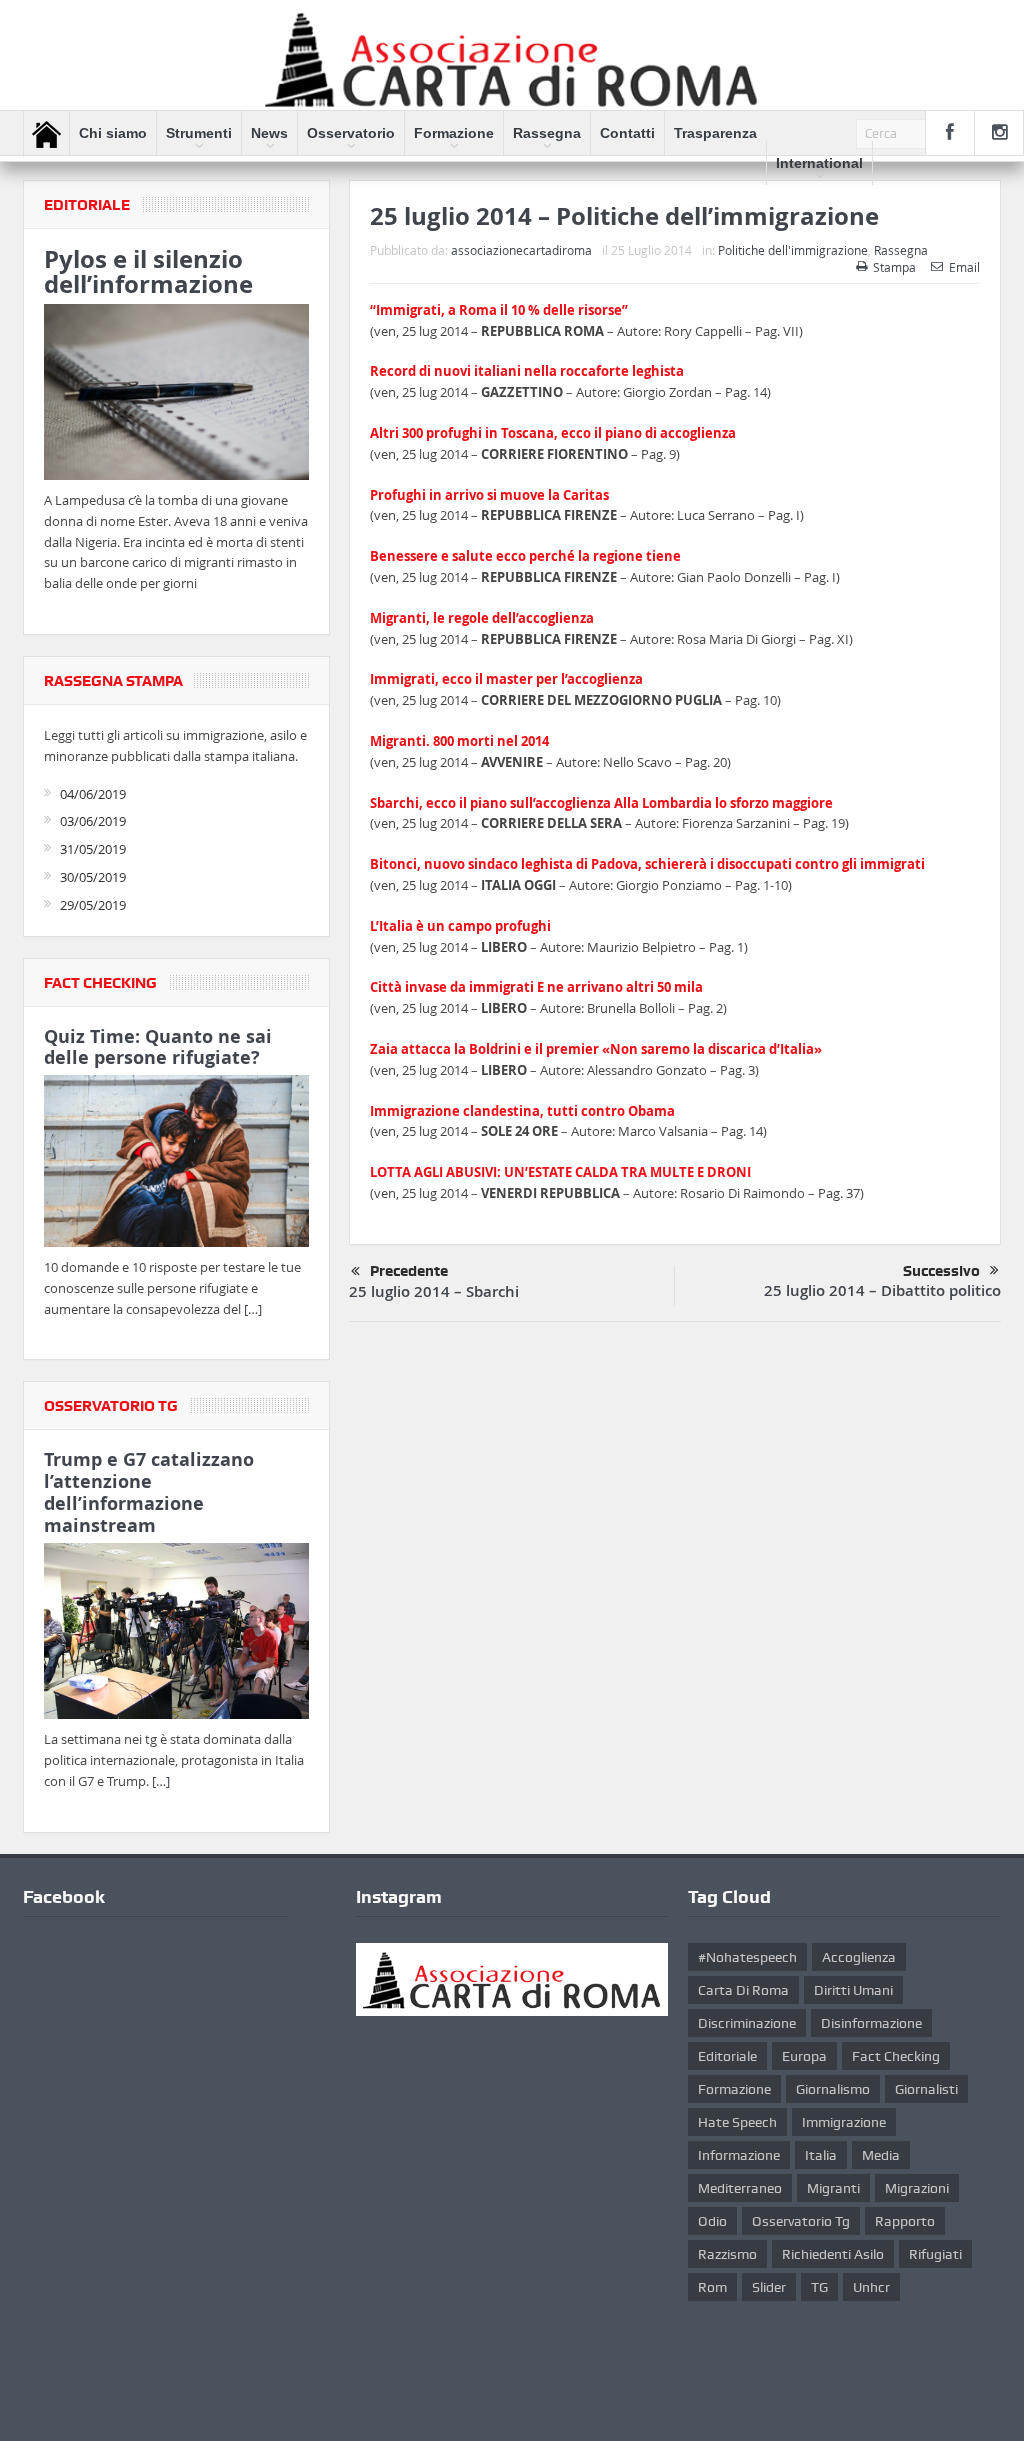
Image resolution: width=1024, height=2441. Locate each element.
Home (46, 134)
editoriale (727, 2056)
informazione (739, 2155)
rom (712, 2287)
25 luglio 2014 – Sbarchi (434, 1291)
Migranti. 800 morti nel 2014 (459, 741)
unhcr (871, 2287)
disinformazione (871, 2023)
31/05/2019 (93, 849)
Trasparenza (715, 133)
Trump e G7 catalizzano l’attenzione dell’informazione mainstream (149, 1492)
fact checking (896, 2056)
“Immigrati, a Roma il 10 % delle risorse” (499, 310)
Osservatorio (351, 133)
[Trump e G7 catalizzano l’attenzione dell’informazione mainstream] (176, 1634)
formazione (734, 2089)
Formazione (454, 133)
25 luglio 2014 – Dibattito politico (882, 1290)
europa (804, 2056)
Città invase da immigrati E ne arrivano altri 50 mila (536, 987)
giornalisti (926, 2089)
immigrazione (844, 2122)
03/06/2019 (93, 821)
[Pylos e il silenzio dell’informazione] (176, 395)
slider (769, 2287)
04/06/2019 (93, 794)
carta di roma (743, 1990)
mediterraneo (740, 2188)
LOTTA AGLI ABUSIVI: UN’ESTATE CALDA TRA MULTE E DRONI (560, 1172)
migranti (833, 2188)
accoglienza (859, 1957)
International (819, 163)
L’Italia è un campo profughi (460, 926)
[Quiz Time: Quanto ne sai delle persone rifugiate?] (176, 1165)
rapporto (905, 2221)
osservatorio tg (801, 2221)
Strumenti (199, 133)
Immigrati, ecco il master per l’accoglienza (506, 679)
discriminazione (747, 2023)
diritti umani (853, 1990)
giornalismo (833, 2089)
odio (712, 2221)
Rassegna (547, 133)
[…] (253, 1309)
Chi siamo (113, 133)
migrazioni (917, 2188)
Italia (821, 2155)
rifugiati (935, 2254)
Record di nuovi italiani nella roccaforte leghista (527, 371)
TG (819, 2287)
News (269, 133)
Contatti (627, 133)
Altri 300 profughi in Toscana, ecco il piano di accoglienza (553, 433)
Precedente (409, 1271)
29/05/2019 (93, 905)
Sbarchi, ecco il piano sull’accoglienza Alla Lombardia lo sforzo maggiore (601, 803)
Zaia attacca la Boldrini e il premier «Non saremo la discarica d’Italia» (596, 1049)
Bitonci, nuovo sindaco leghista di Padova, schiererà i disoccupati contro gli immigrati (647, 864)
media (881, 2155)
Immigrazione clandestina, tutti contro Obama (522, 1111)
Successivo (941, 1271)
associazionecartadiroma (521, 250)
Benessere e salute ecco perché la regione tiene (525, 556)
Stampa (894, 267)
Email (964, 267)
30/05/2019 (93, 877)
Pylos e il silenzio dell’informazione (148, 271)
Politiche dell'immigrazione (793, 250)
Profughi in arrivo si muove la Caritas (489, 495)
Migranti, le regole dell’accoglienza (482, 618)
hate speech (737, 2122)
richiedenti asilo (833, 2254)
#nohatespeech (747, 1957)
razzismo (727, 2254)
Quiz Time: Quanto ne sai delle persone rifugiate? (158, 1047)
